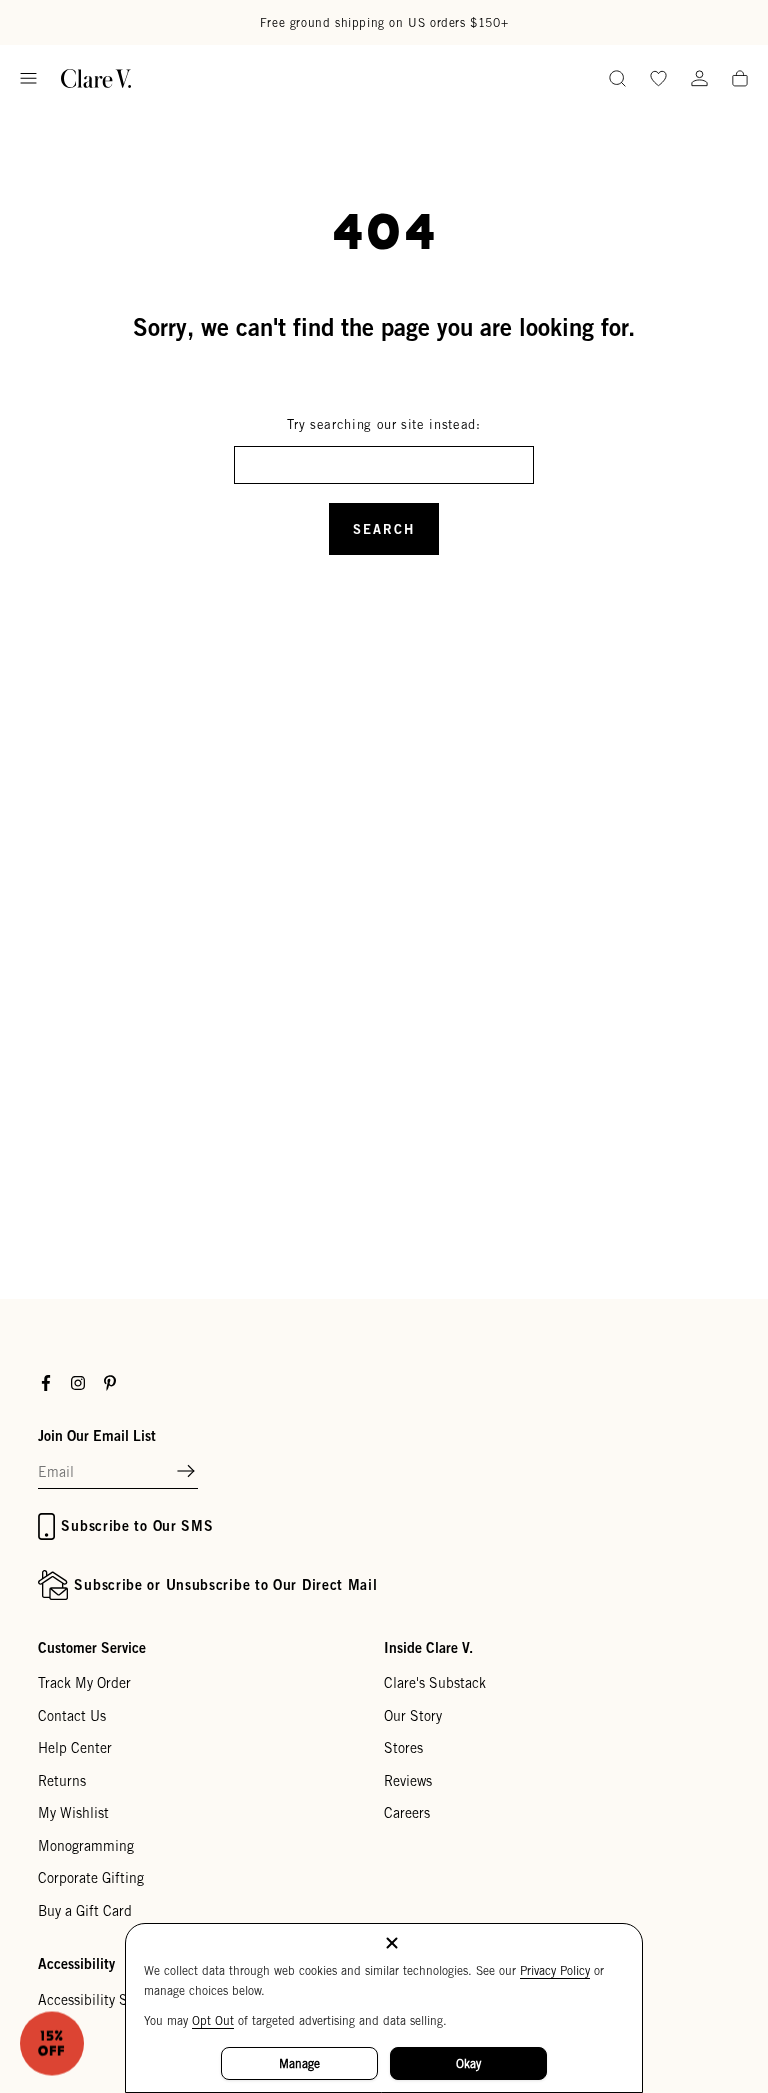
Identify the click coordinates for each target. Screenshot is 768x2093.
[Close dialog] (725, 873)
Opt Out (213, 2020)
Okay (468, 2063)
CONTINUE (201, 1179)
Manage (299, 2063)
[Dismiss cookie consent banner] (392, 1944)
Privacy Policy (555, 1970)
